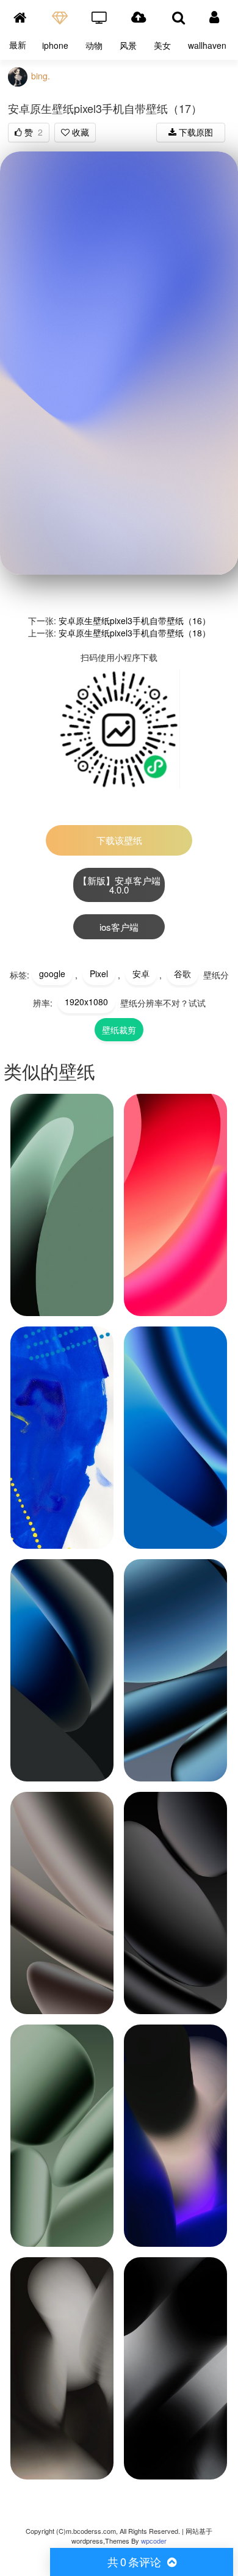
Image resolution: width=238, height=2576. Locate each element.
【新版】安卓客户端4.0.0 (119, 885)
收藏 (79, 132)
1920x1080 (86, 1002)
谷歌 (182, 973)
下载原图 (195, 132)
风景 (128, 45)
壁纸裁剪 (119, 1030)
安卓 (141, 973)
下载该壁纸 (119, 840)
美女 (162, 45)
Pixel (99, 973)
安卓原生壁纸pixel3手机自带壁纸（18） (135, 633)
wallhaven (207, 45)
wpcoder (154, 2541)
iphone (55, 45)
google (52, 973)
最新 (18, 45)
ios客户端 (119, 927)
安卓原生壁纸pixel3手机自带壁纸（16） (135, 620)
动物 (94, 45)
